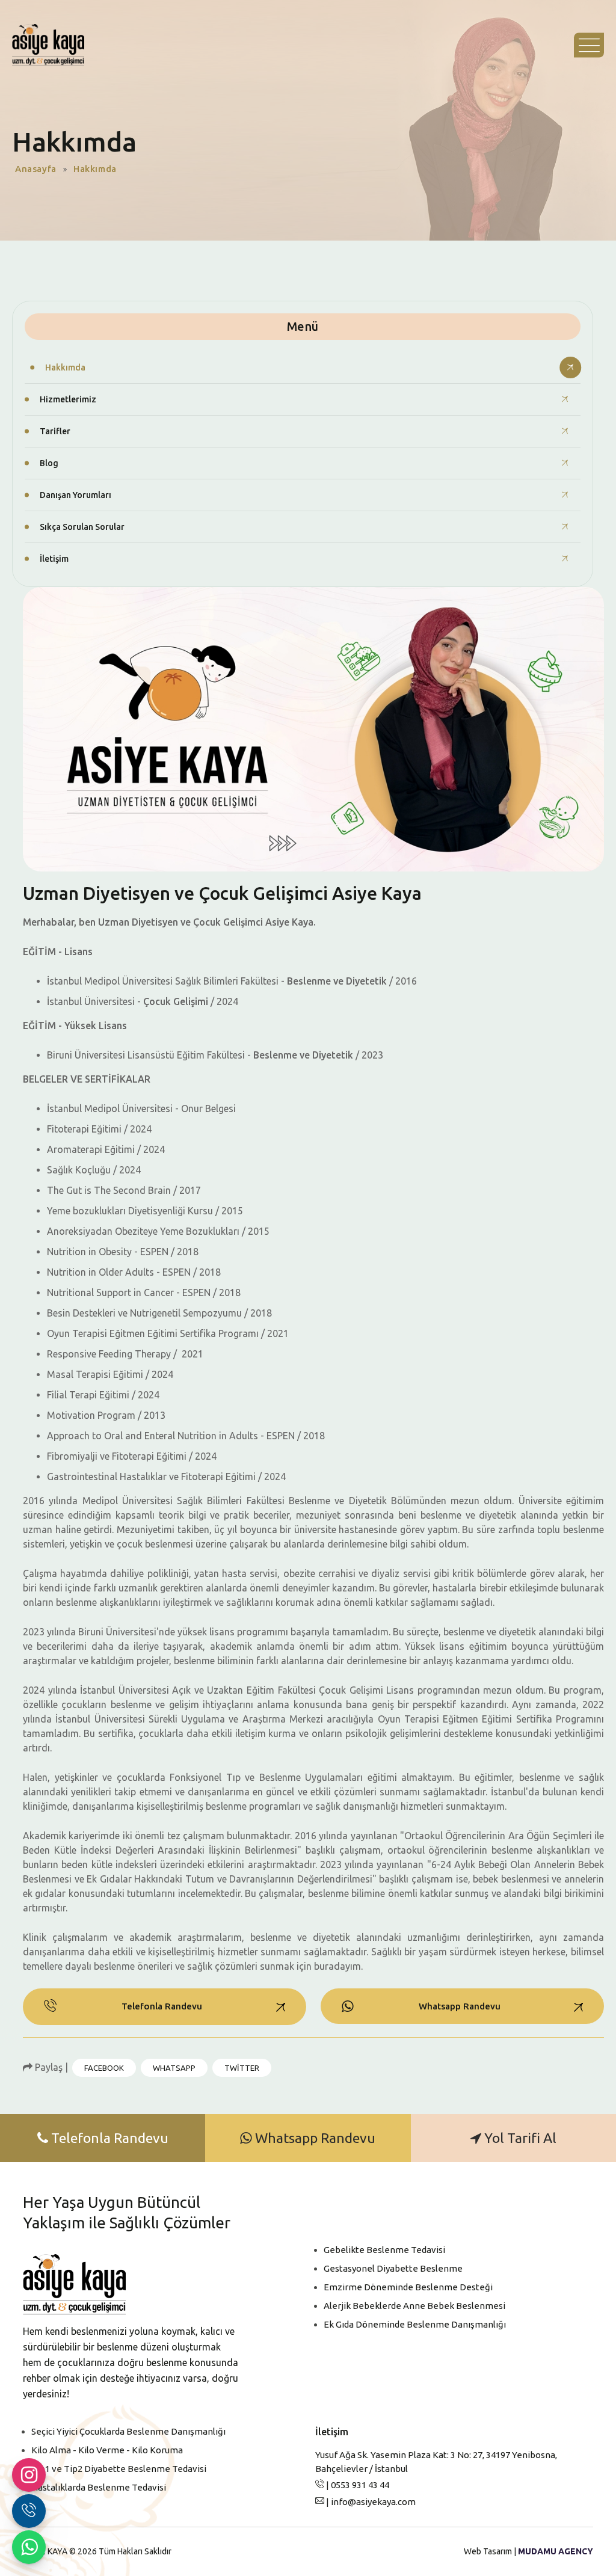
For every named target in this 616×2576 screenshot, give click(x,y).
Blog (49, 463)
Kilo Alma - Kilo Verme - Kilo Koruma (107, 2450)
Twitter (242, 2068)
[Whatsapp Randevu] (29, 2547)
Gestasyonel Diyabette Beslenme (393, 2268)
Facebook (104, 2068)
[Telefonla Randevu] (29, 2511)
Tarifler (55, 431)
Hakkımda (65, 367)
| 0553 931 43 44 (357, 2485)
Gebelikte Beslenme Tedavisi (384, 2250)
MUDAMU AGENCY (556, 2551)
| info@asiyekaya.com (370, 2502)
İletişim (54, 559)
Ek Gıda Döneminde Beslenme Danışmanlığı (415, 2324)
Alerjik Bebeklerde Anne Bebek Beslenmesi (414, 2306)
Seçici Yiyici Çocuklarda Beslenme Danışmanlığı (128, 2431)
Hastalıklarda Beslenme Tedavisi (99, 2487)
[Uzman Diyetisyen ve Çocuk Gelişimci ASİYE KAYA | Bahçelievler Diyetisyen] (48, 45)
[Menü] (589, 45)
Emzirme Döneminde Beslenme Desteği (408, 2287)
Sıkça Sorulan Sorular (82, 527)
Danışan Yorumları (75, 495)
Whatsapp (174, 2068)
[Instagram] (29, 2475)
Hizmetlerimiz (68, 399)
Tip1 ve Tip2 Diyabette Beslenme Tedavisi (119, 2469)
